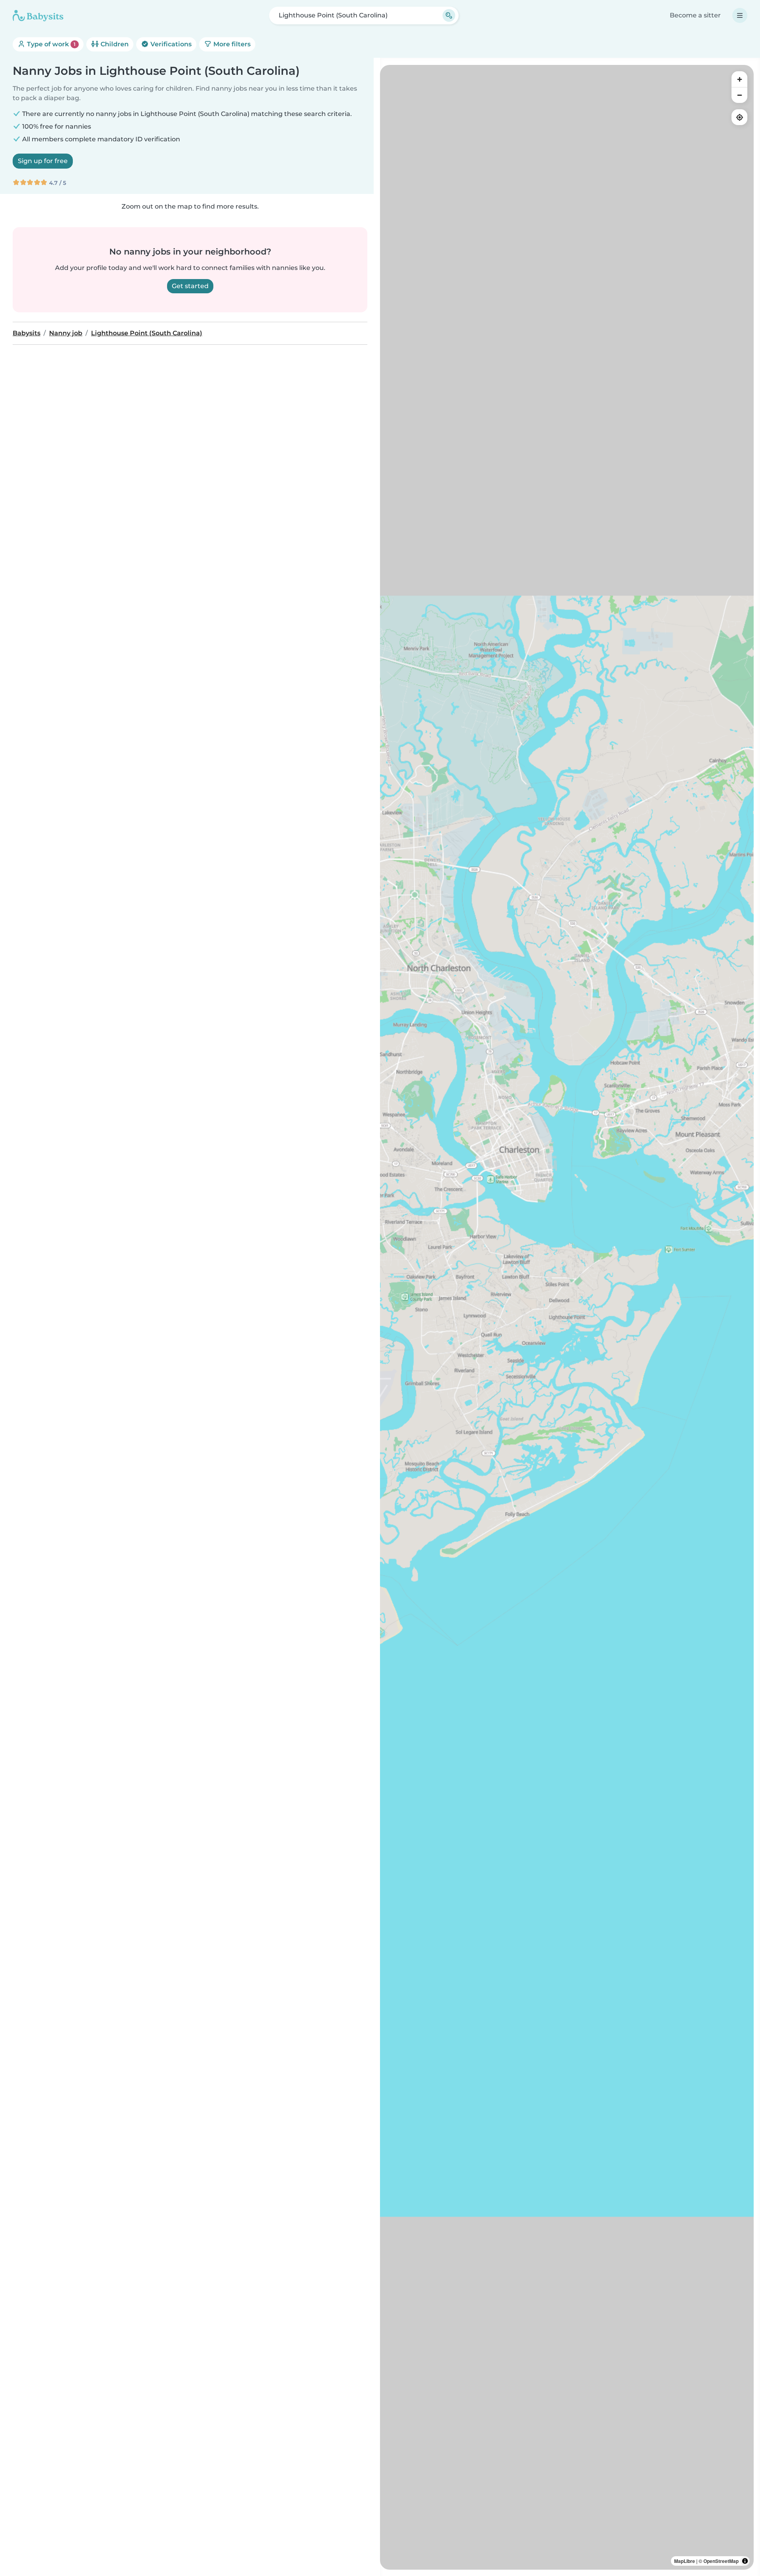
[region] (567, 1317)
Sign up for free (43, 161)
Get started (190, 286)
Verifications (170, 44)
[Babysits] (38, 15)
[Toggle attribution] (745, 2561)
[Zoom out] (739, 95)
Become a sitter (695, 15)
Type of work (50, 44)
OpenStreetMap (721, 2561)
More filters (231, 44)
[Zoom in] (739, 79)
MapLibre (685, 2561)
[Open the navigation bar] (740, 15)
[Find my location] (739, 117)
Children (114, 44)
